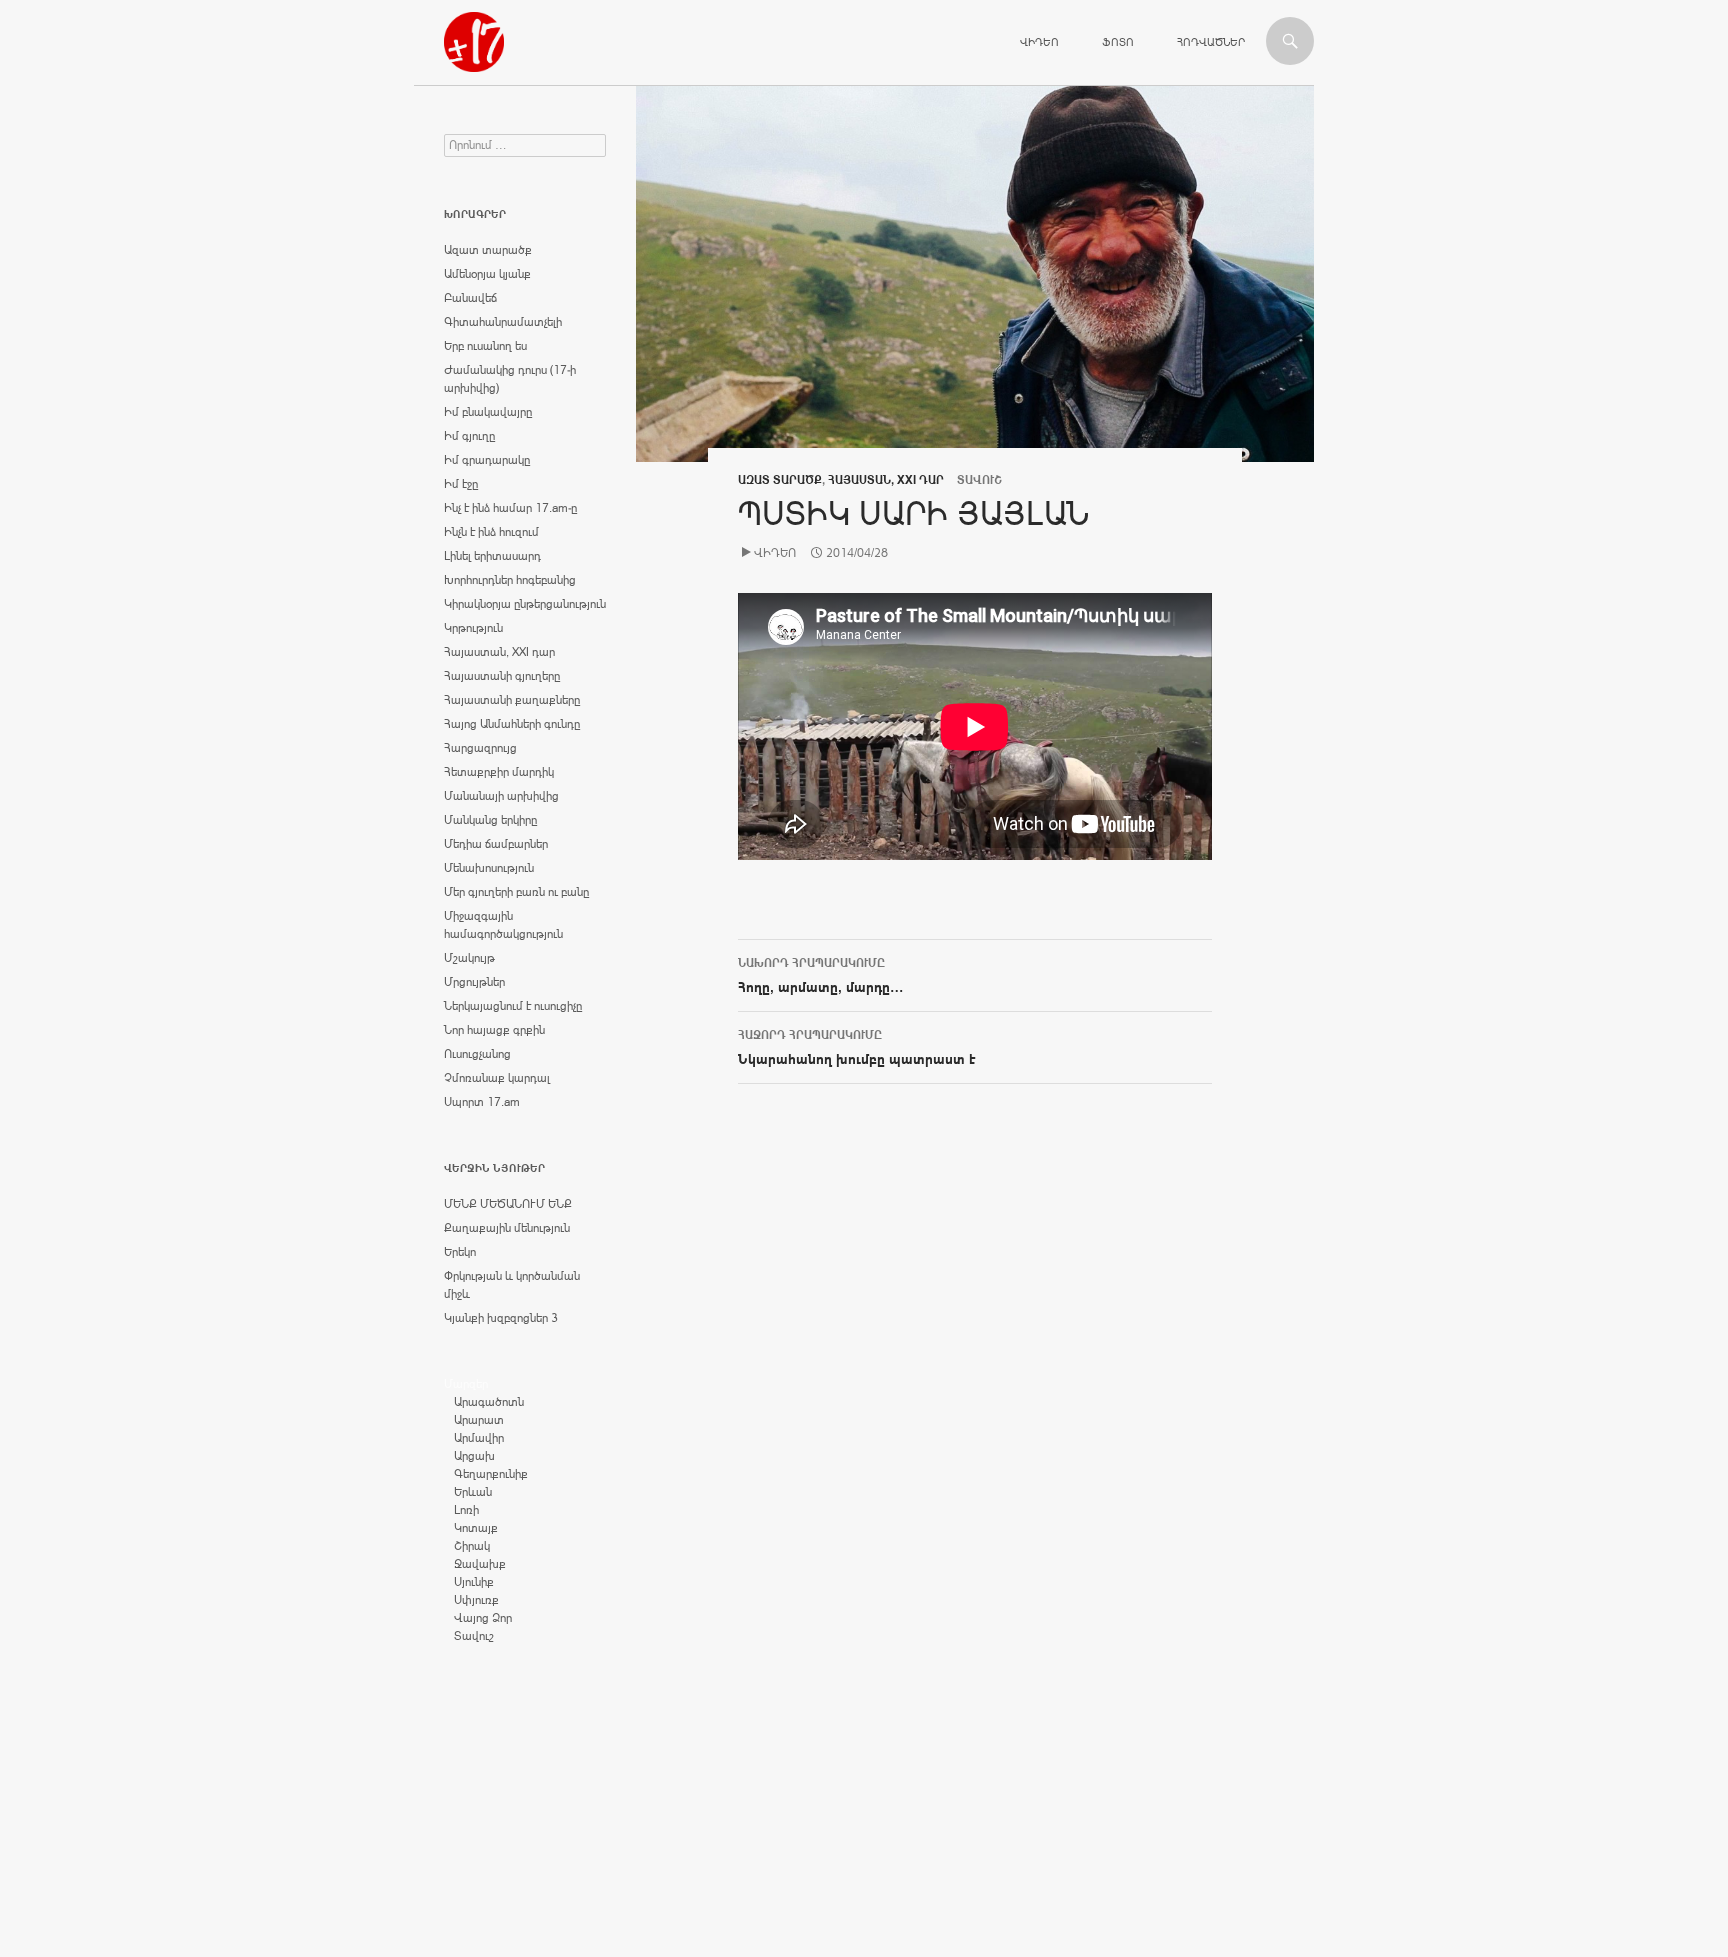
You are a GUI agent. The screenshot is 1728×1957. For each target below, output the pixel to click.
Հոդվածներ (1211, 42)
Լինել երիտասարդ (492, 556)
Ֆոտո (1118, 42)
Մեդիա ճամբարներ (496, 844)
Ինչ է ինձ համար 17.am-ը (510, 508)
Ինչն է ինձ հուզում (491, 532)
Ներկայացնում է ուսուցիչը (513, 1006)
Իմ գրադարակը (487, 460)
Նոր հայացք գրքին (494, 1030)
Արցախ (474, 1456)
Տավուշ (474, 1636)
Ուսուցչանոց (477, 1054)
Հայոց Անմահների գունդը (512, 724)
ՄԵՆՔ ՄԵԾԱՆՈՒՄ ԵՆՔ (508, 1204)
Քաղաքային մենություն (507, 1228)
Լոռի (466, 1510)
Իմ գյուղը (469, 436)
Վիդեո (1039, 42)
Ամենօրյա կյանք (487, 274)
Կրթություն (473, 628)
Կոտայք (476, 1528)
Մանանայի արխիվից (501, 796)
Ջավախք (480, 1564)
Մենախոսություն (489, 868)
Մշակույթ (469, 958)
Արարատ (479, 1420)
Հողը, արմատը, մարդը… (821, 975)
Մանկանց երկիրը (490, 820)
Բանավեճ (470, 298)
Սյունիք (474, 1582)
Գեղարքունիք (491, 1474)
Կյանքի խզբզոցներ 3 (501, 1318)
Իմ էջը (461, 484)
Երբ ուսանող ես (485, 346)
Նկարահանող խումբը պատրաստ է (857, 1047)
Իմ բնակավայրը (488, 412)
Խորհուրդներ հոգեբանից (510, 580)
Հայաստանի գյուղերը (502, 676)
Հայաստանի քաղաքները (512, 700)
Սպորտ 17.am (482, 1102)
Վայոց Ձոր (483, 1618)
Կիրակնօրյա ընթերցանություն (525, 604)
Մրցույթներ (474, 982)
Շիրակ (472, 1546)
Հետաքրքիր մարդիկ (499, 772)
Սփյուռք (476, 1600)
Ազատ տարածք (780, 480)
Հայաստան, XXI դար (886, 480)
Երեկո (460, 1252)
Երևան (473, 1492)
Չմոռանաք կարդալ (497, 1078)
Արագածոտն (489, 1402)
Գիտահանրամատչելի (503, 322)
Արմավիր (479, 1438)
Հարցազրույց (480, 748)
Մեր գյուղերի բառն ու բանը (516, 892)
